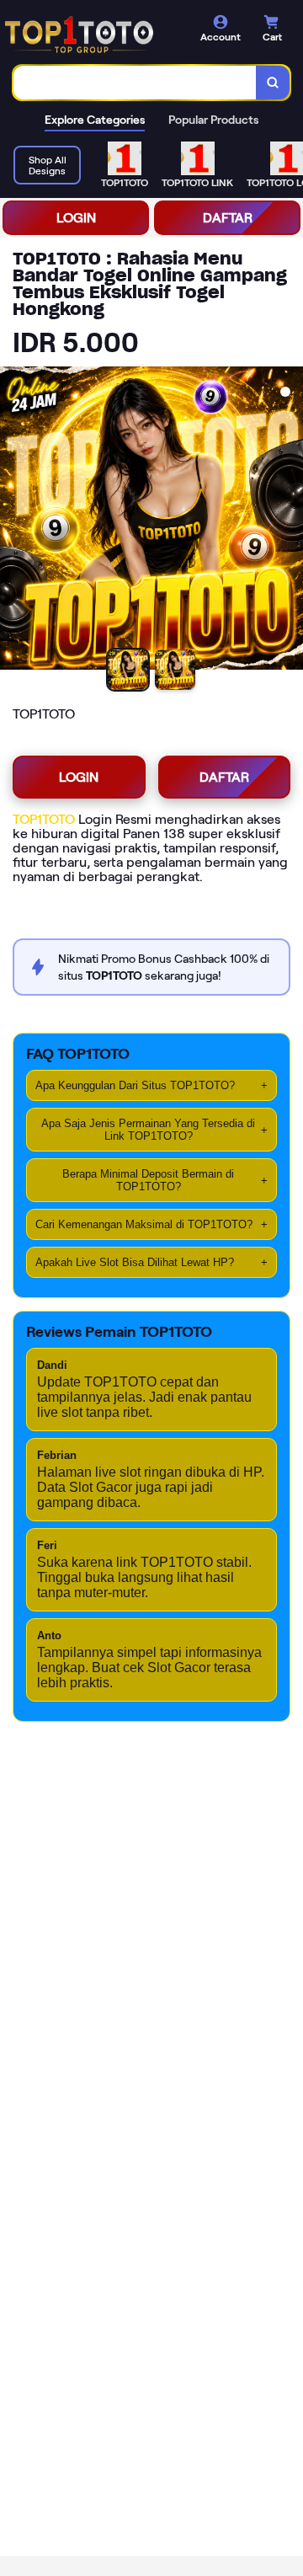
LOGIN (76, 218)
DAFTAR (228, 218)
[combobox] (135, 83)
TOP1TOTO (44, 819)
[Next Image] (290, 521)
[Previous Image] (13, 521)
